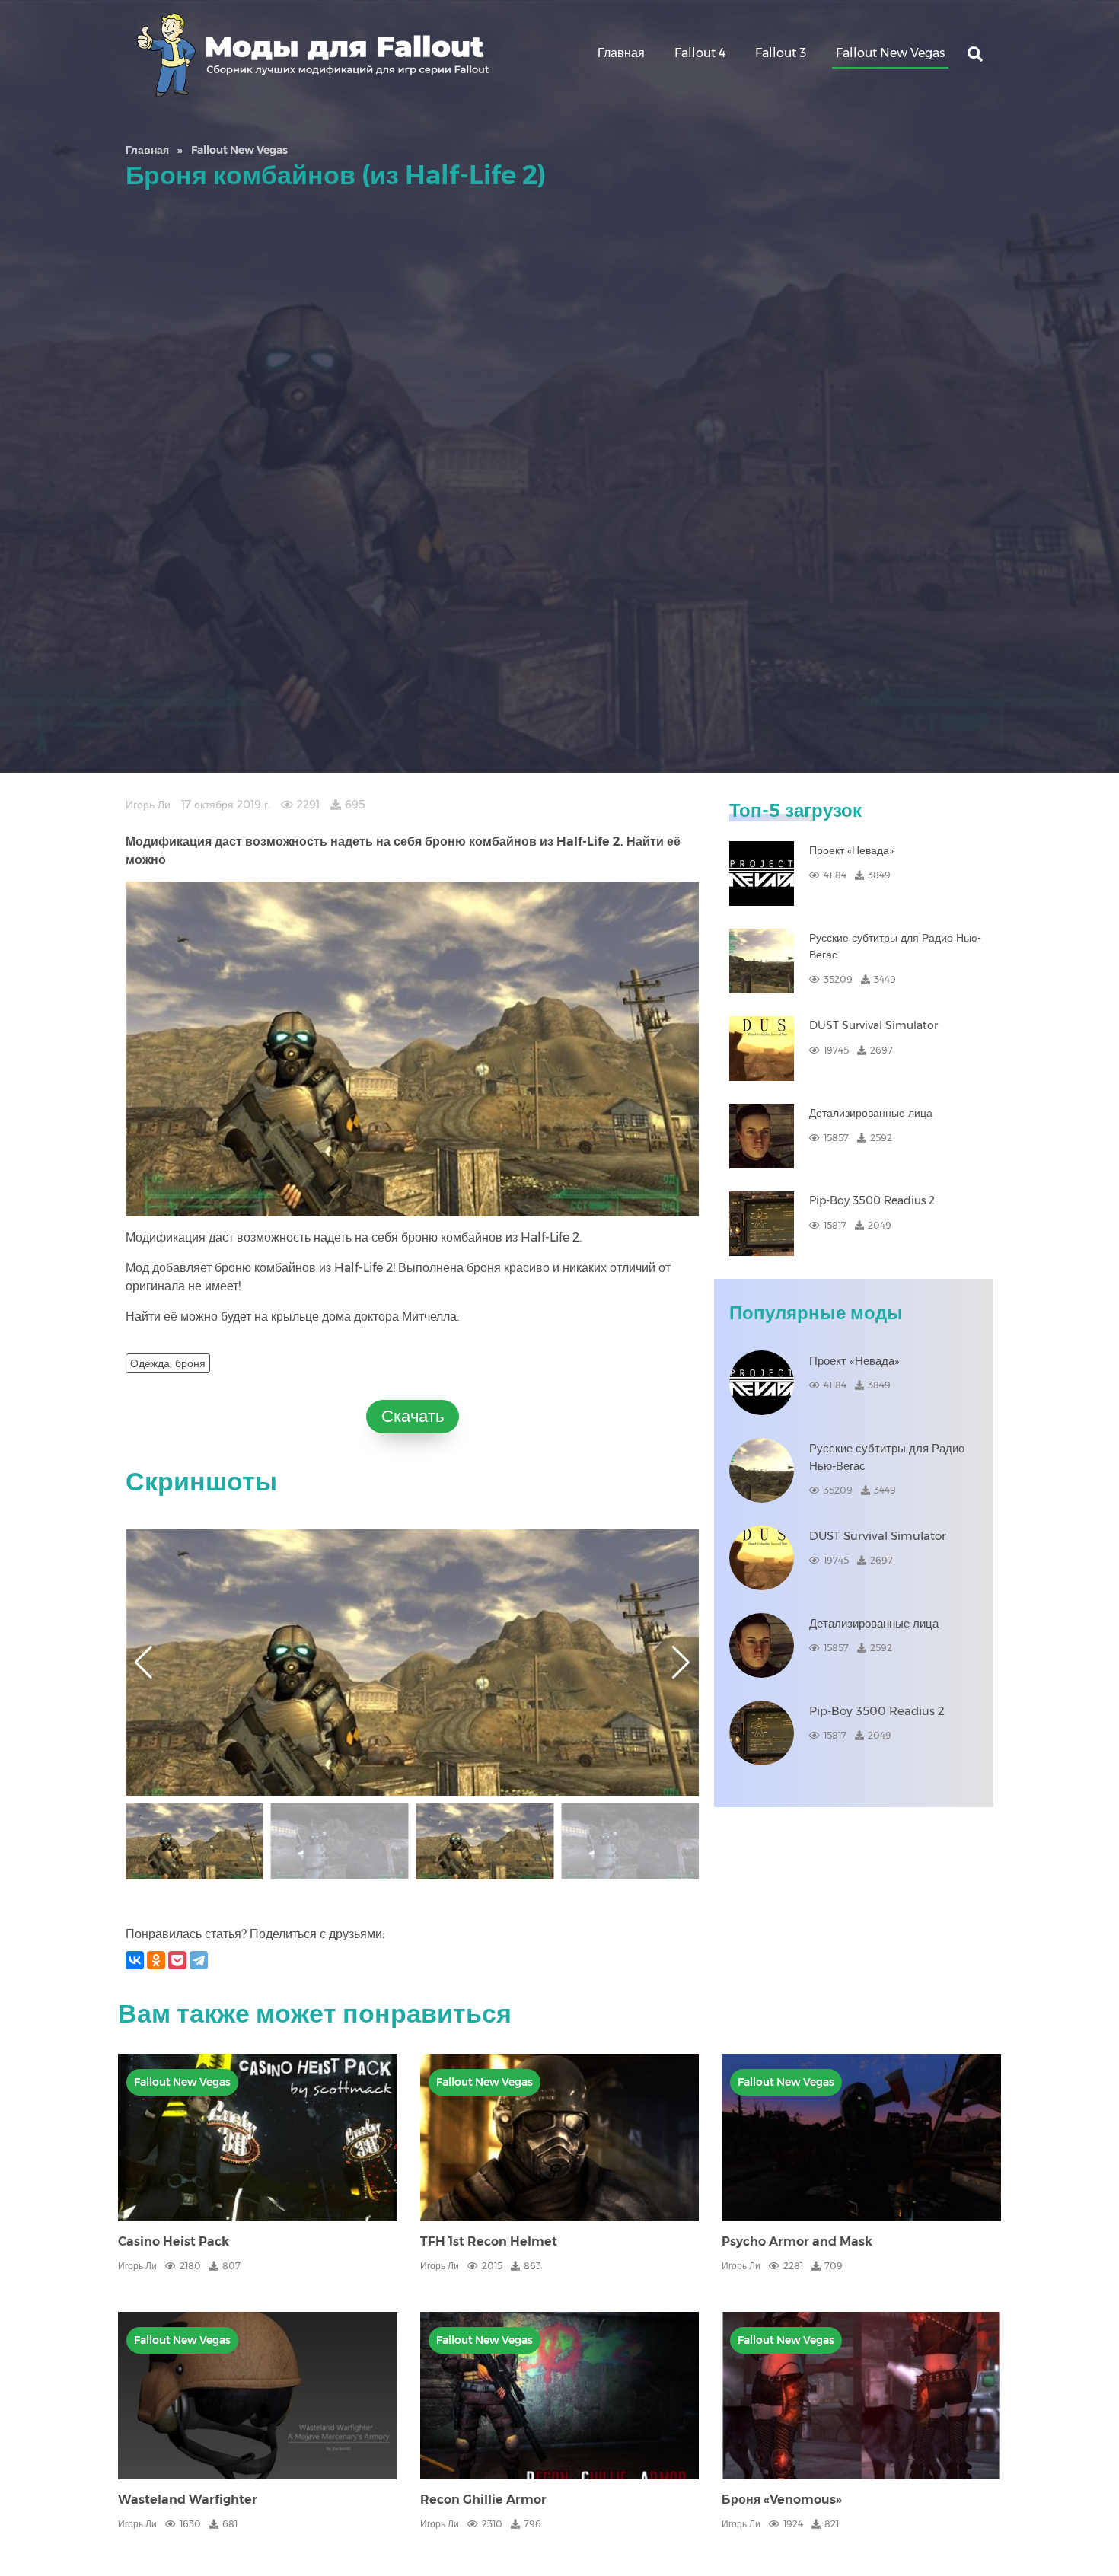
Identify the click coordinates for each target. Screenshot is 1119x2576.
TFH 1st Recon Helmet (489, 2241)
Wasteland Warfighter (188, 2499)
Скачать (413, 1416)
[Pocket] (177, 1960)
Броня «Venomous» (782, 2499)
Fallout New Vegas (890, 53)
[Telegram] (199, 1960)
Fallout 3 (781, 53)
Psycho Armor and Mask (797, 2241)
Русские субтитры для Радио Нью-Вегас (895, 946)
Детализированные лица (871, 1113)
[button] (681, 1663)
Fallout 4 (700, 53)
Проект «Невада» (851, 850)
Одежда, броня (168, 1363)
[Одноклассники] (156, 1960)
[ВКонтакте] (135, 1960)
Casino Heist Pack (174, 2241)
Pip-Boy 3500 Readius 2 (872, 1200)
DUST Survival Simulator (874, 1025)
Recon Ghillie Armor (483, 2499)
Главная (621, 53)
